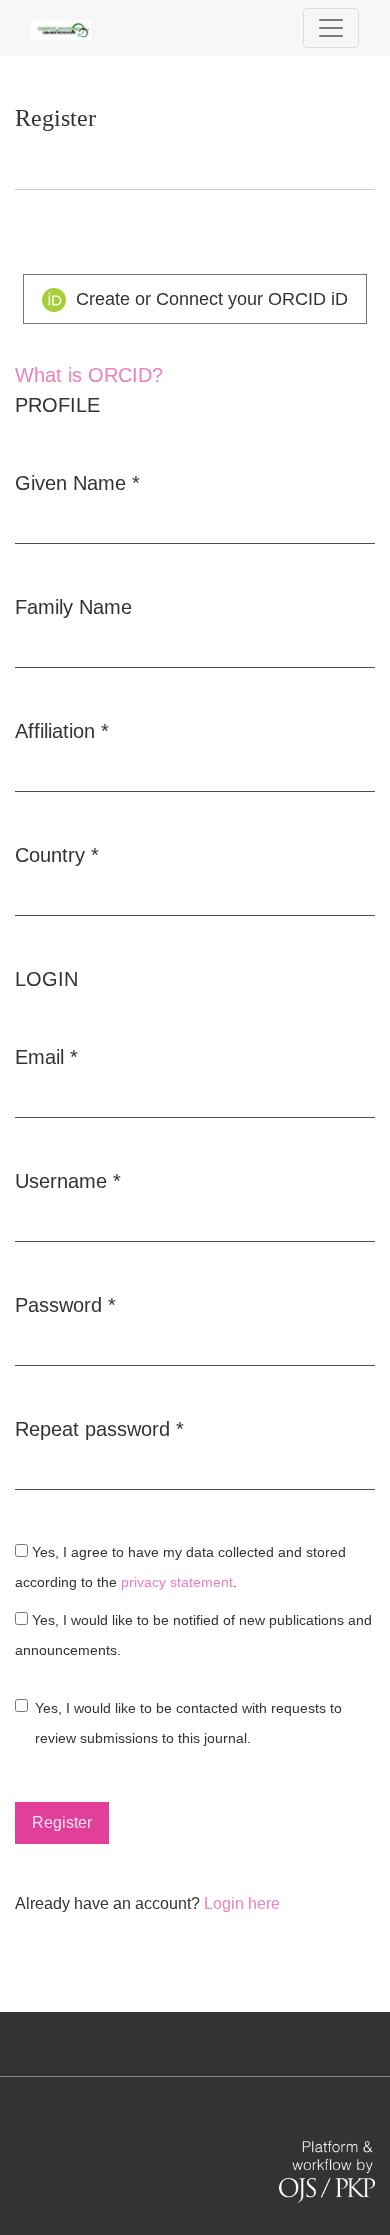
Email (46, 1056)
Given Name (77, 482)
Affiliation (62, 730)
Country (57, 854)
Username (68, 1180)
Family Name (73, 607)
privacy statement (177, 1582)
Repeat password (99, 1428)
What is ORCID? (89, 375)
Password (65, 1304)
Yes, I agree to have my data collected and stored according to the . (180, 1567)
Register (62, 1822)
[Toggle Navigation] (331, 28)
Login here (242, 1903)
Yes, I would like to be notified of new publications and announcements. (193, 1635)
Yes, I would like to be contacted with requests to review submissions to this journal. (188, 1723)
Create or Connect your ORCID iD (209, 299)
